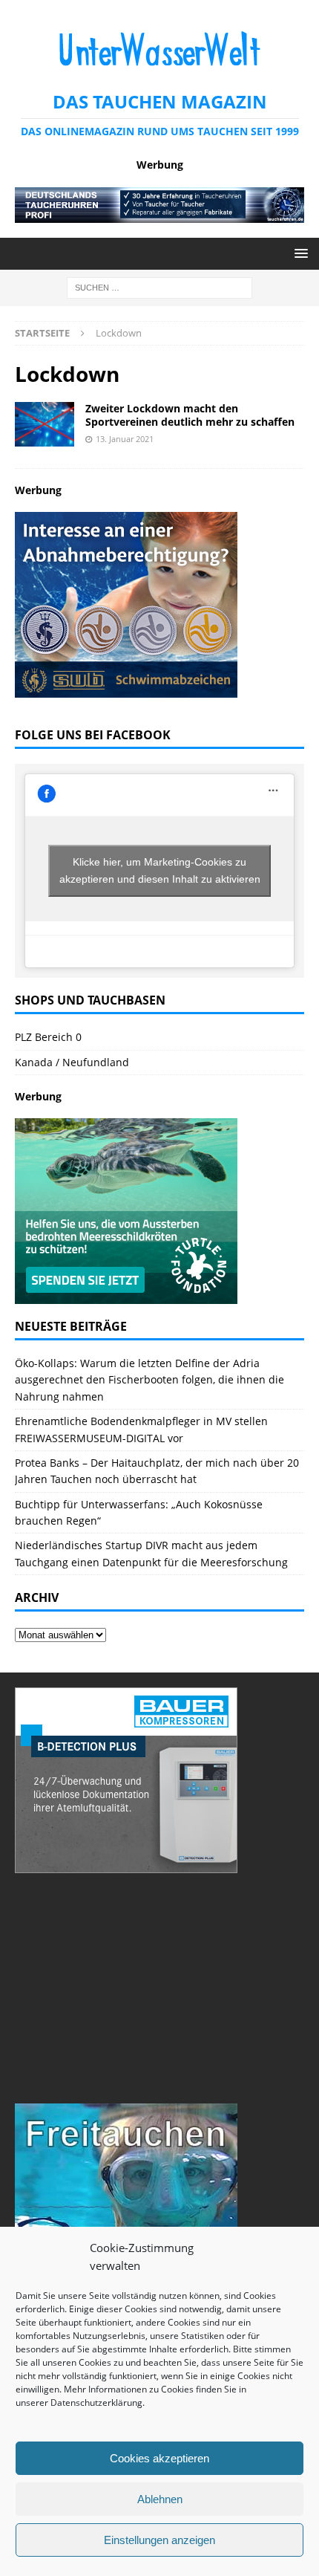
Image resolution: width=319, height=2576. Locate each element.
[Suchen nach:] (159, 286)
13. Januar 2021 (125, 439)
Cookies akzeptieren (159, 2458)
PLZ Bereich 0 (48, 1037)
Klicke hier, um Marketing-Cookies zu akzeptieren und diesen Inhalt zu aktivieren (160, 870)
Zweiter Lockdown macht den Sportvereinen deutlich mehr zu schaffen (190, 415)
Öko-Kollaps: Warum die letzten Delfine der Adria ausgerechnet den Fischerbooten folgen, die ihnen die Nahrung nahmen (149, 1380)
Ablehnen (160, 2499)
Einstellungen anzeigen (159, 2540)
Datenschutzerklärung (96, 2403)
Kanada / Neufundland (72, 1062)
